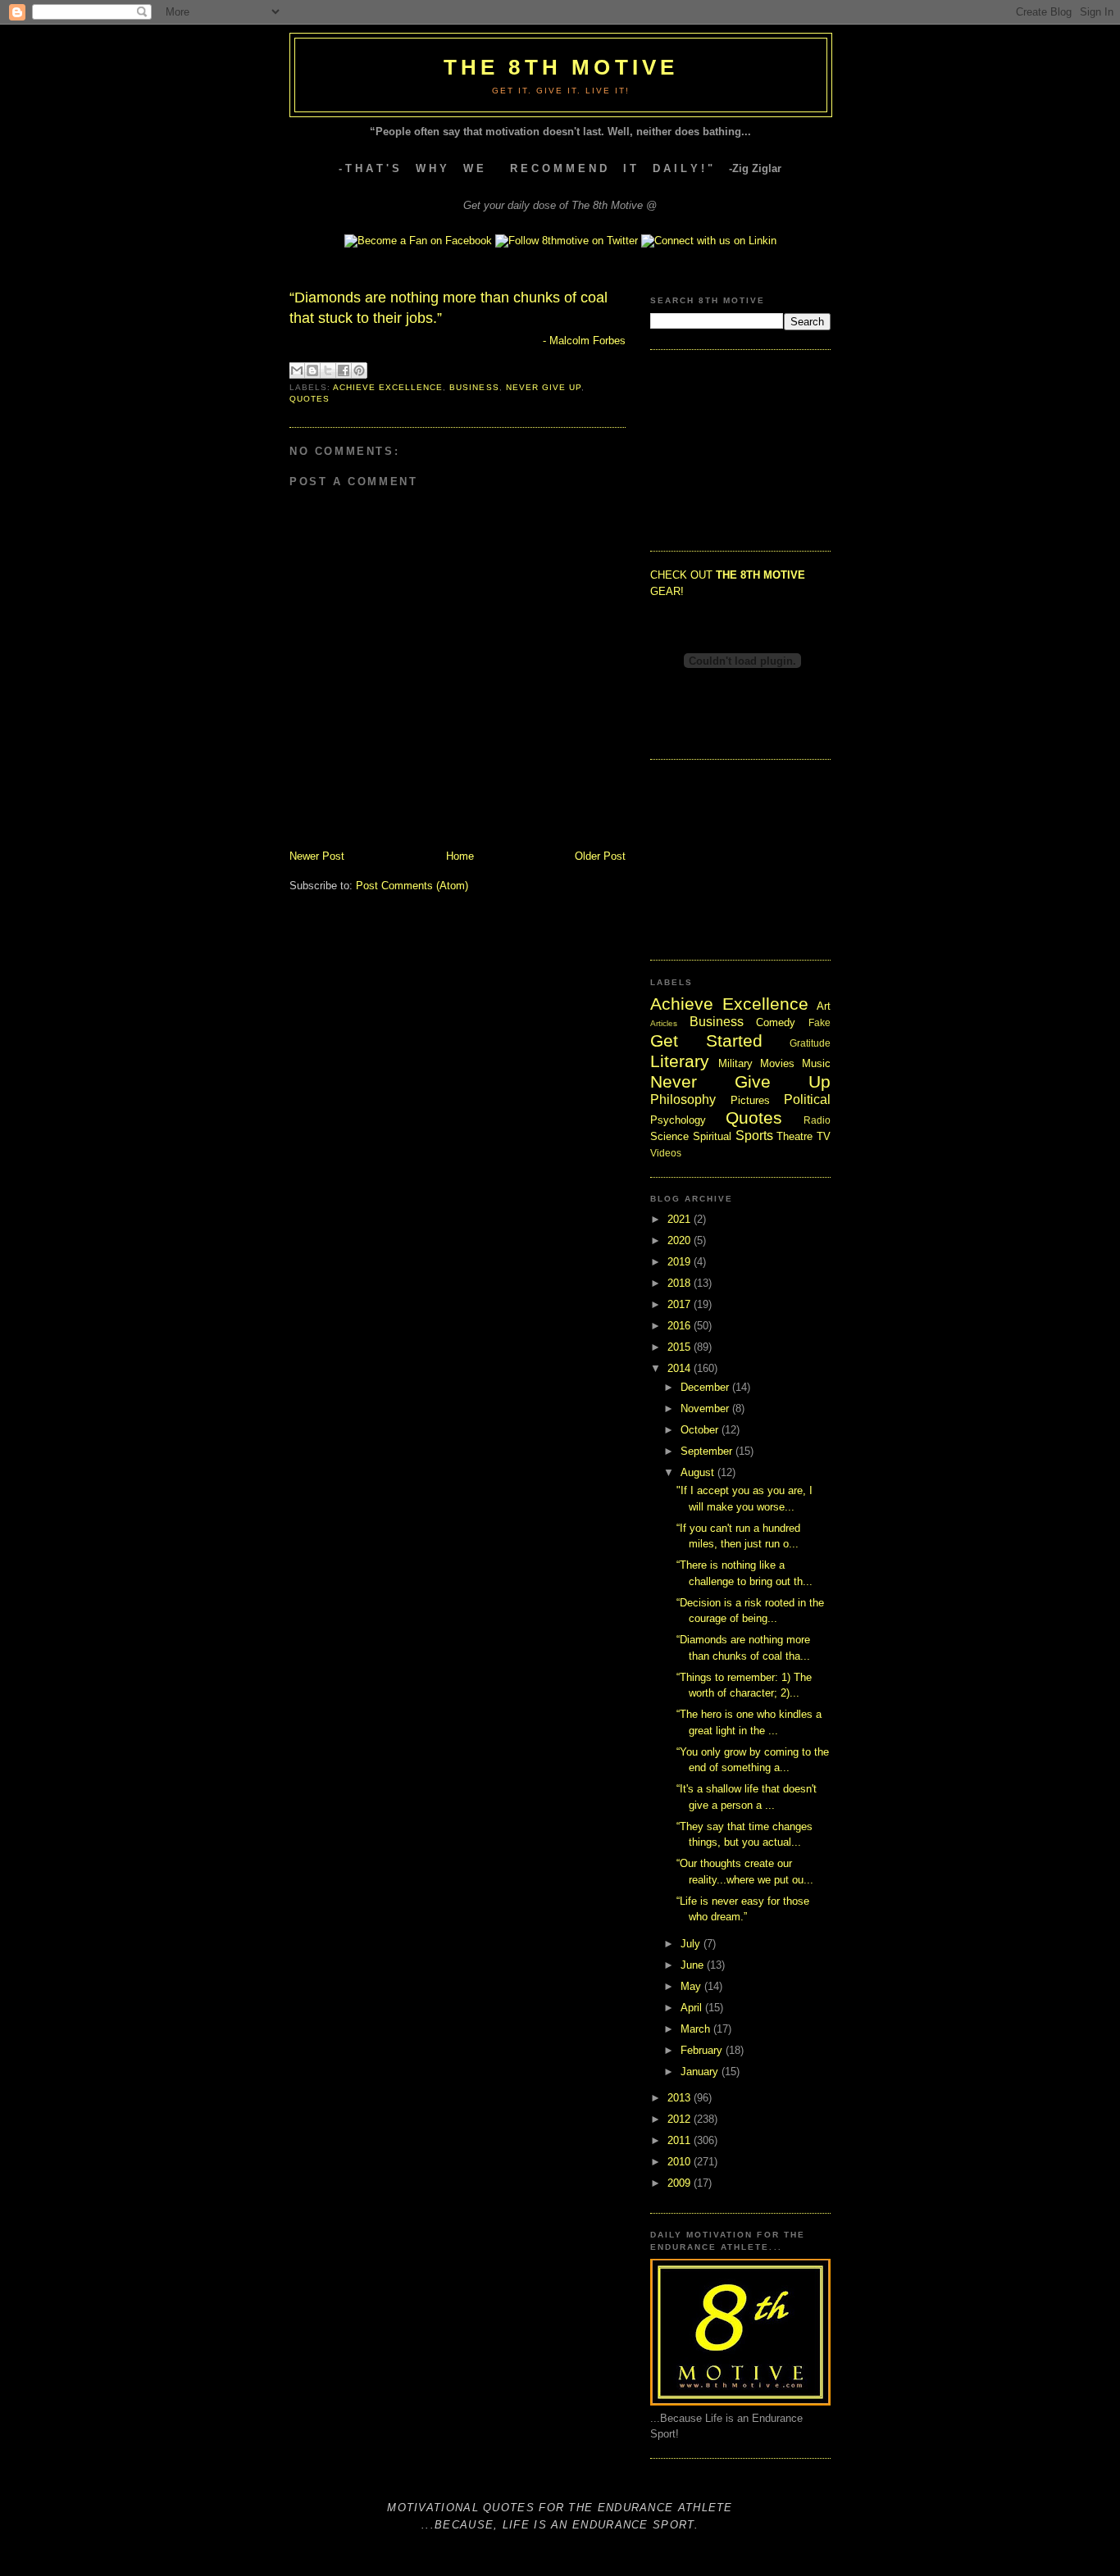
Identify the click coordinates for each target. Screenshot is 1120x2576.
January (701, 2072)
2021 (681, 1219)
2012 (681, 2119)
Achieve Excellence (388, 387)
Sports (754, 1136)
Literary (680, 1061)
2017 (681, 1304)
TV (824, 1136)
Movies (777, 1063)
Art (824, 1006)
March (697, 2029)
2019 (681, 1262)
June (694, 1965)
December (706, 1387)
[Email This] (297, 370)
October (701, 1430)
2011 (681, 2140)
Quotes (310, 399)
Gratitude (810, 1043)
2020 (681, 1240)
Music (816, 1063)
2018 (681, 1283)
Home (460, 856)
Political (807, 1099)
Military (735, 1063)
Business (474, 387)
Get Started (706, 1040)
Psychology (678, 1120)
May (692, 1986)
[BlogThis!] (312, 370)
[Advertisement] (732, 448)
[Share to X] (328, 370)
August (699, 1472)
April (693, 2008)
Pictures (750, 1100)
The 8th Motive (561, 67)
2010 (681, 2162)
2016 (681, 1326)
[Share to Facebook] (344, 370)
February (703, 2050)
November (706, 1408)
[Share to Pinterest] (359, 370)
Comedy (776, 1022)
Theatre (794, 1136)
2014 (681, 1368)
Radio (817, 1120)
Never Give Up (544, 387)
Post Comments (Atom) (412, 886)
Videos (666, 1153)
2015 (681, 1347)
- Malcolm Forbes (584, 341)
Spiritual (712, 1136)
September (708, 1451)
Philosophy (683, 1099)
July (692, 1944)
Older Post (600, 856)
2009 (681, 2183)
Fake (820, 1022)
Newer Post (317, 856)
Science (669, 1136)
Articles (664, 1023)
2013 (681, 2098)
